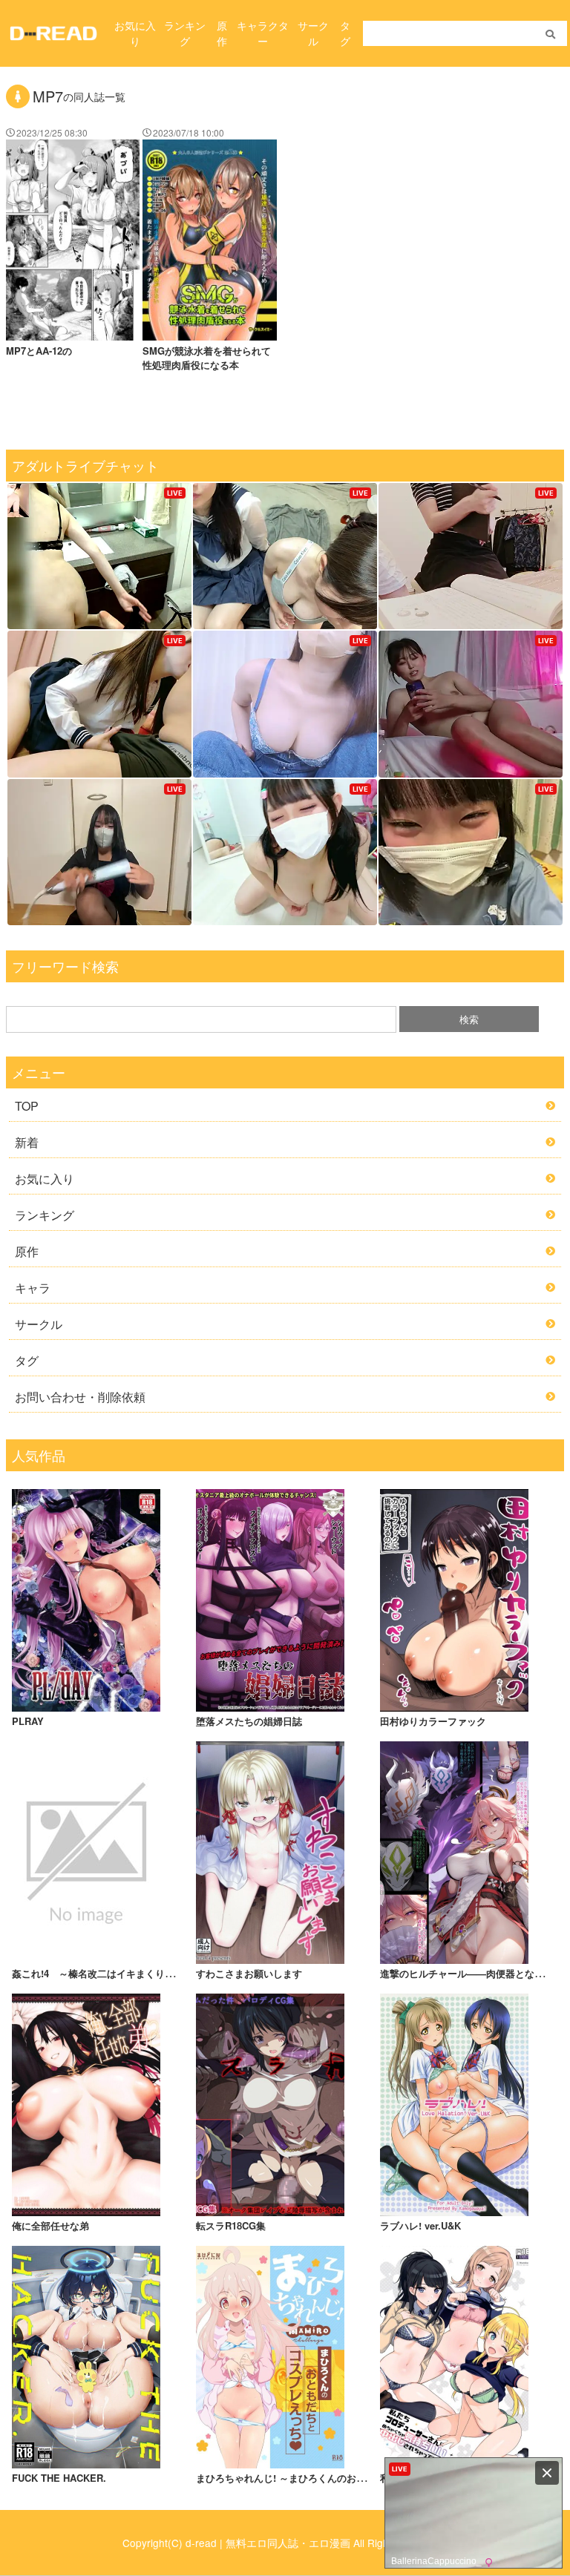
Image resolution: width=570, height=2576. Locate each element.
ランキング (185, 33)
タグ (345, 33)
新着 (27, 1142)
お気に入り (135, 33)
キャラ (33, 1288)
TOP (27, 1106)
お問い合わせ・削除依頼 (80, 1397)
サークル (313, 33)
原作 (222, 33)
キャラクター (263, 33)
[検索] (550, 34)
